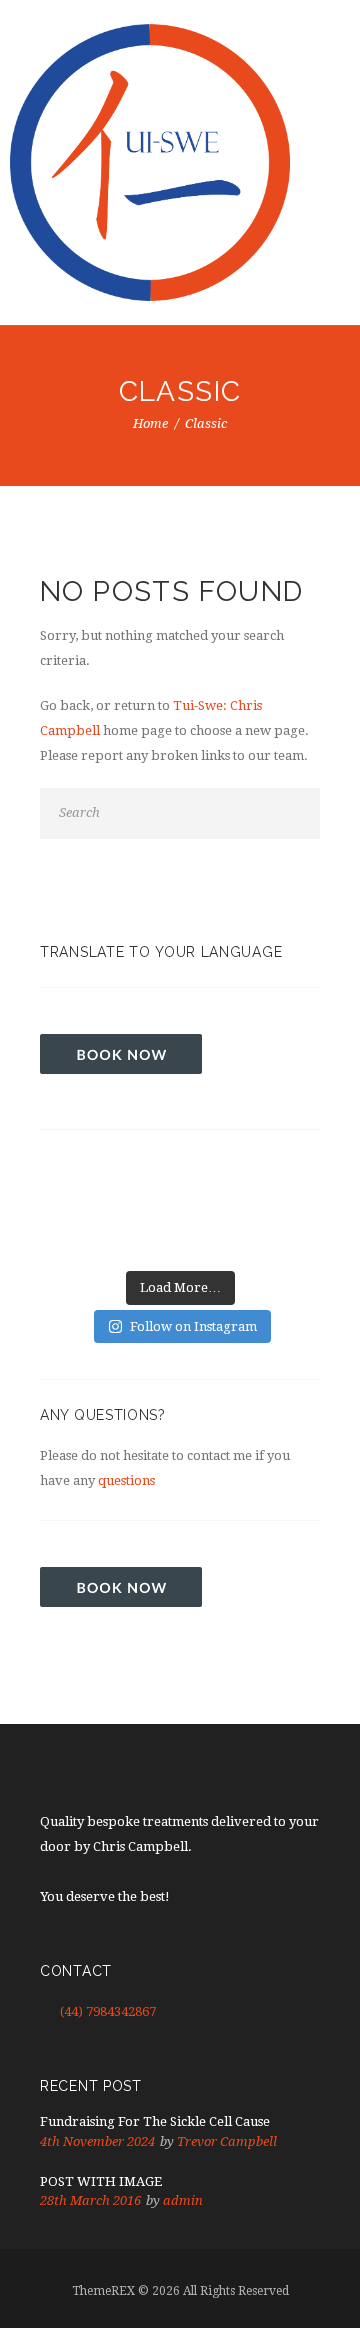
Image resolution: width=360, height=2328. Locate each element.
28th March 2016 (90, 2200)
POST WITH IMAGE (101, 2181)
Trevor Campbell (227, 2141)
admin (183, 2200)
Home (150, 423)
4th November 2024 (97, 2141)
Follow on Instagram (193, 1326)
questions (126, 1480)
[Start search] (300, 814)
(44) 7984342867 (108, 2011)
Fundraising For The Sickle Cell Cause (155, 2121)
